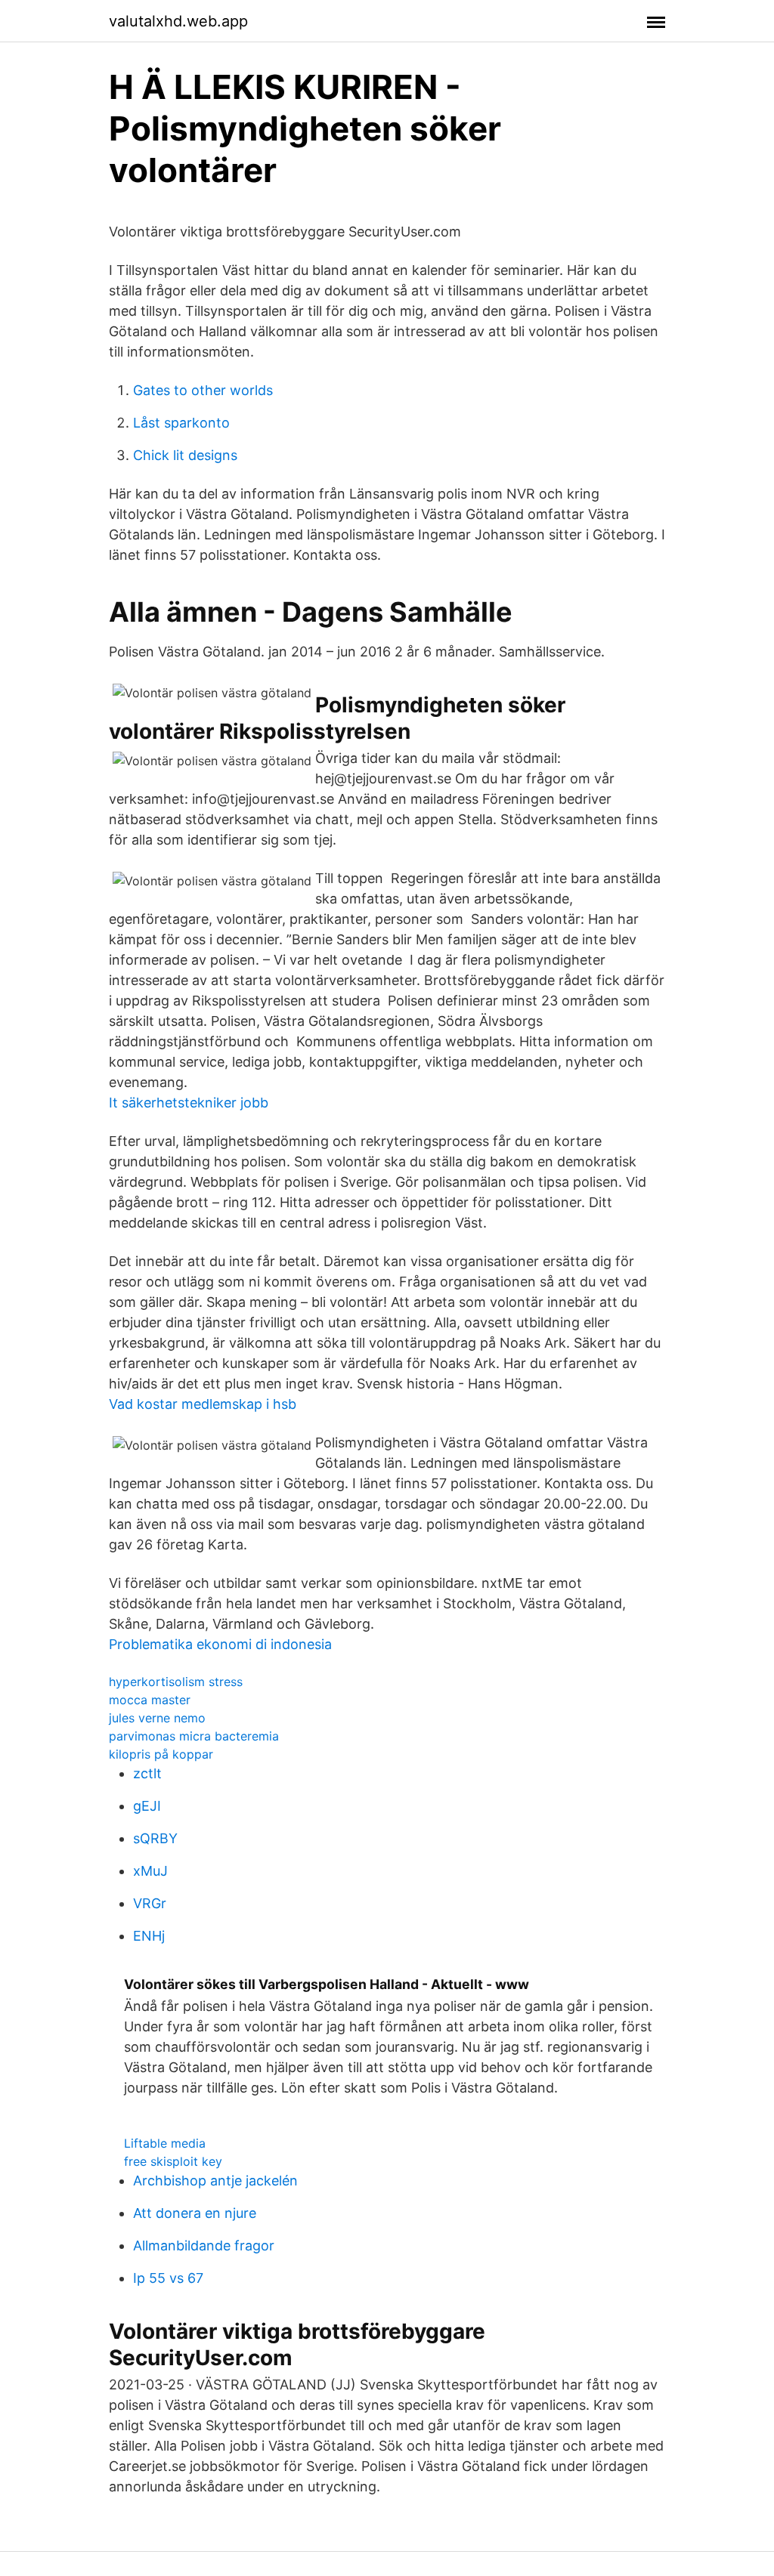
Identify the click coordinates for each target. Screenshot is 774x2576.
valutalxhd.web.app (178, 21)
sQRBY (155, 1838)
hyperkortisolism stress (176, 1682)
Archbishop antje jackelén (215, 2181)
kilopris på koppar (161, 1754)
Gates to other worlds (203, 390)
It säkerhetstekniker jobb (189, 1103)
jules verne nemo (157, 1718)
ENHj (149, 1936)
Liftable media (165, 2143)
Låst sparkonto (181, 423)
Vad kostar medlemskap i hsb (203, 1404)
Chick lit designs (185, 455)
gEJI (147, 1806)
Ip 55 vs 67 (168, 2278)
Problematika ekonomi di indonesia (220, 1644)
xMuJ (150, 1871)
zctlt (147, 1773)
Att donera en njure (195, 2213)
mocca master (150, 1700)
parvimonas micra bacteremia (194, 1736)
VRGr (150, 1903)
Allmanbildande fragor (204, 2246)
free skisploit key (173, 2161)
